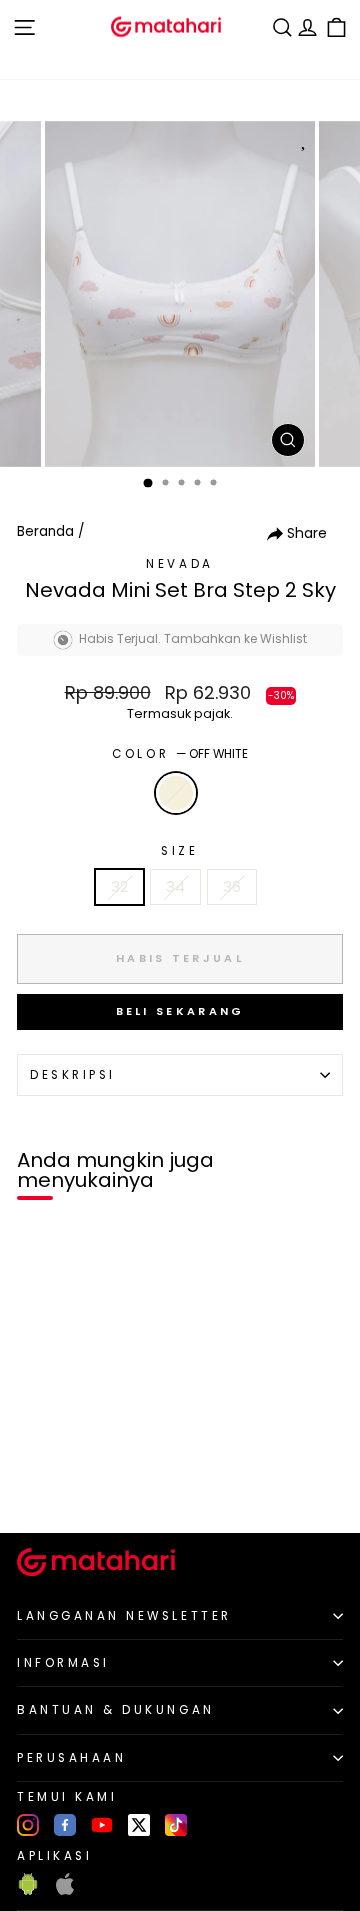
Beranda (45, 531)
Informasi (63, 1663)
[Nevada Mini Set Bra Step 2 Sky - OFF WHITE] (38, 1483)
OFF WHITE (176, 793)
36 (232, 887)
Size (179, 851)
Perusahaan (71, 1758)
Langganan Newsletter (124, 1616)
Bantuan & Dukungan (116, 1710)
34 (175, 887)
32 (119, 887)
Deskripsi (73, 1075)
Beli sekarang (180, 1011)
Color (179, 754)
